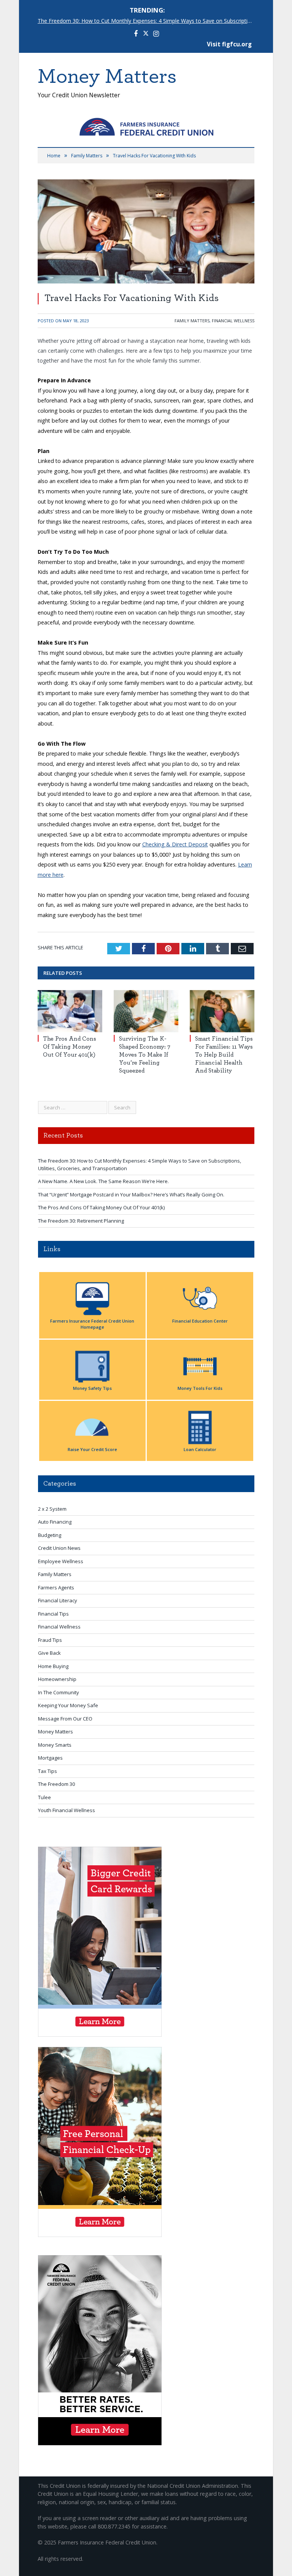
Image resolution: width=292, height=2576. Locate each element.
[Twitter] (146, 34)
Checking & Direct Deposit (175, 844)
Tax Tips (48, 1771)
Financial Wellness (233, 321)
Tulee (44, 1797)
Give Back (49, 1653)
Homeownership (57, 1679)
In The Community (59, 1692)
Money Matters (56, 1732)
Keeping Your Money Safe (68, 1705)
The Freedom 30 (56, 1784)
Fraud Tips (50, 1640)
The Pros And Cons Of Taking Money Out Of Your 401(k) (70, 1047)
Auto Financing (55, 1522)
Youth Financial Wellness (67, 1810)
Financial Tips (53, 1614)
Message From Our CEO (65, 1719)
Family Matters (192, 321)
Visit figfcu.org (229, 44)
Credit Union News (59, 1548)
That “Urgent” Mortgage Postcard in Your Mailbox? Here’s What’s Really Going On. (131, 1195)
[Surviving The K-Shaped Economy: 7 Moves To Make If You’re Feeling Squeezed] (146, 1011)
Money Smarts (55, 1745)
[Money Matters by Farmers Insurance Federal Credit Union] (146, 125)
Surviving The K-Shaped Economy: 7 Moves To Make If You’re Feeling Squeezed (145, 1054)
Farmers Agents (56, 1587)
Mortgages (50, 1758)
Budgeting (50, 1535)
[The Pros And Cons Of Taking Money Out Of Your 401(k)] (70, 1011)
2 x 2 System (52, 1509)
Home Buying (53, 1666)
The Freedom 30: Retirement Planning (81, 1221)
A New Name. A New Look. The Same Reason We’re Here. (103, 1181)
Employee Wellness (61, 1561)
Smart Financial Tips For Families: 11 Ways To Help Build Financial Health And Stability (224, 1054)
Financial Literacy (58, 1600)
